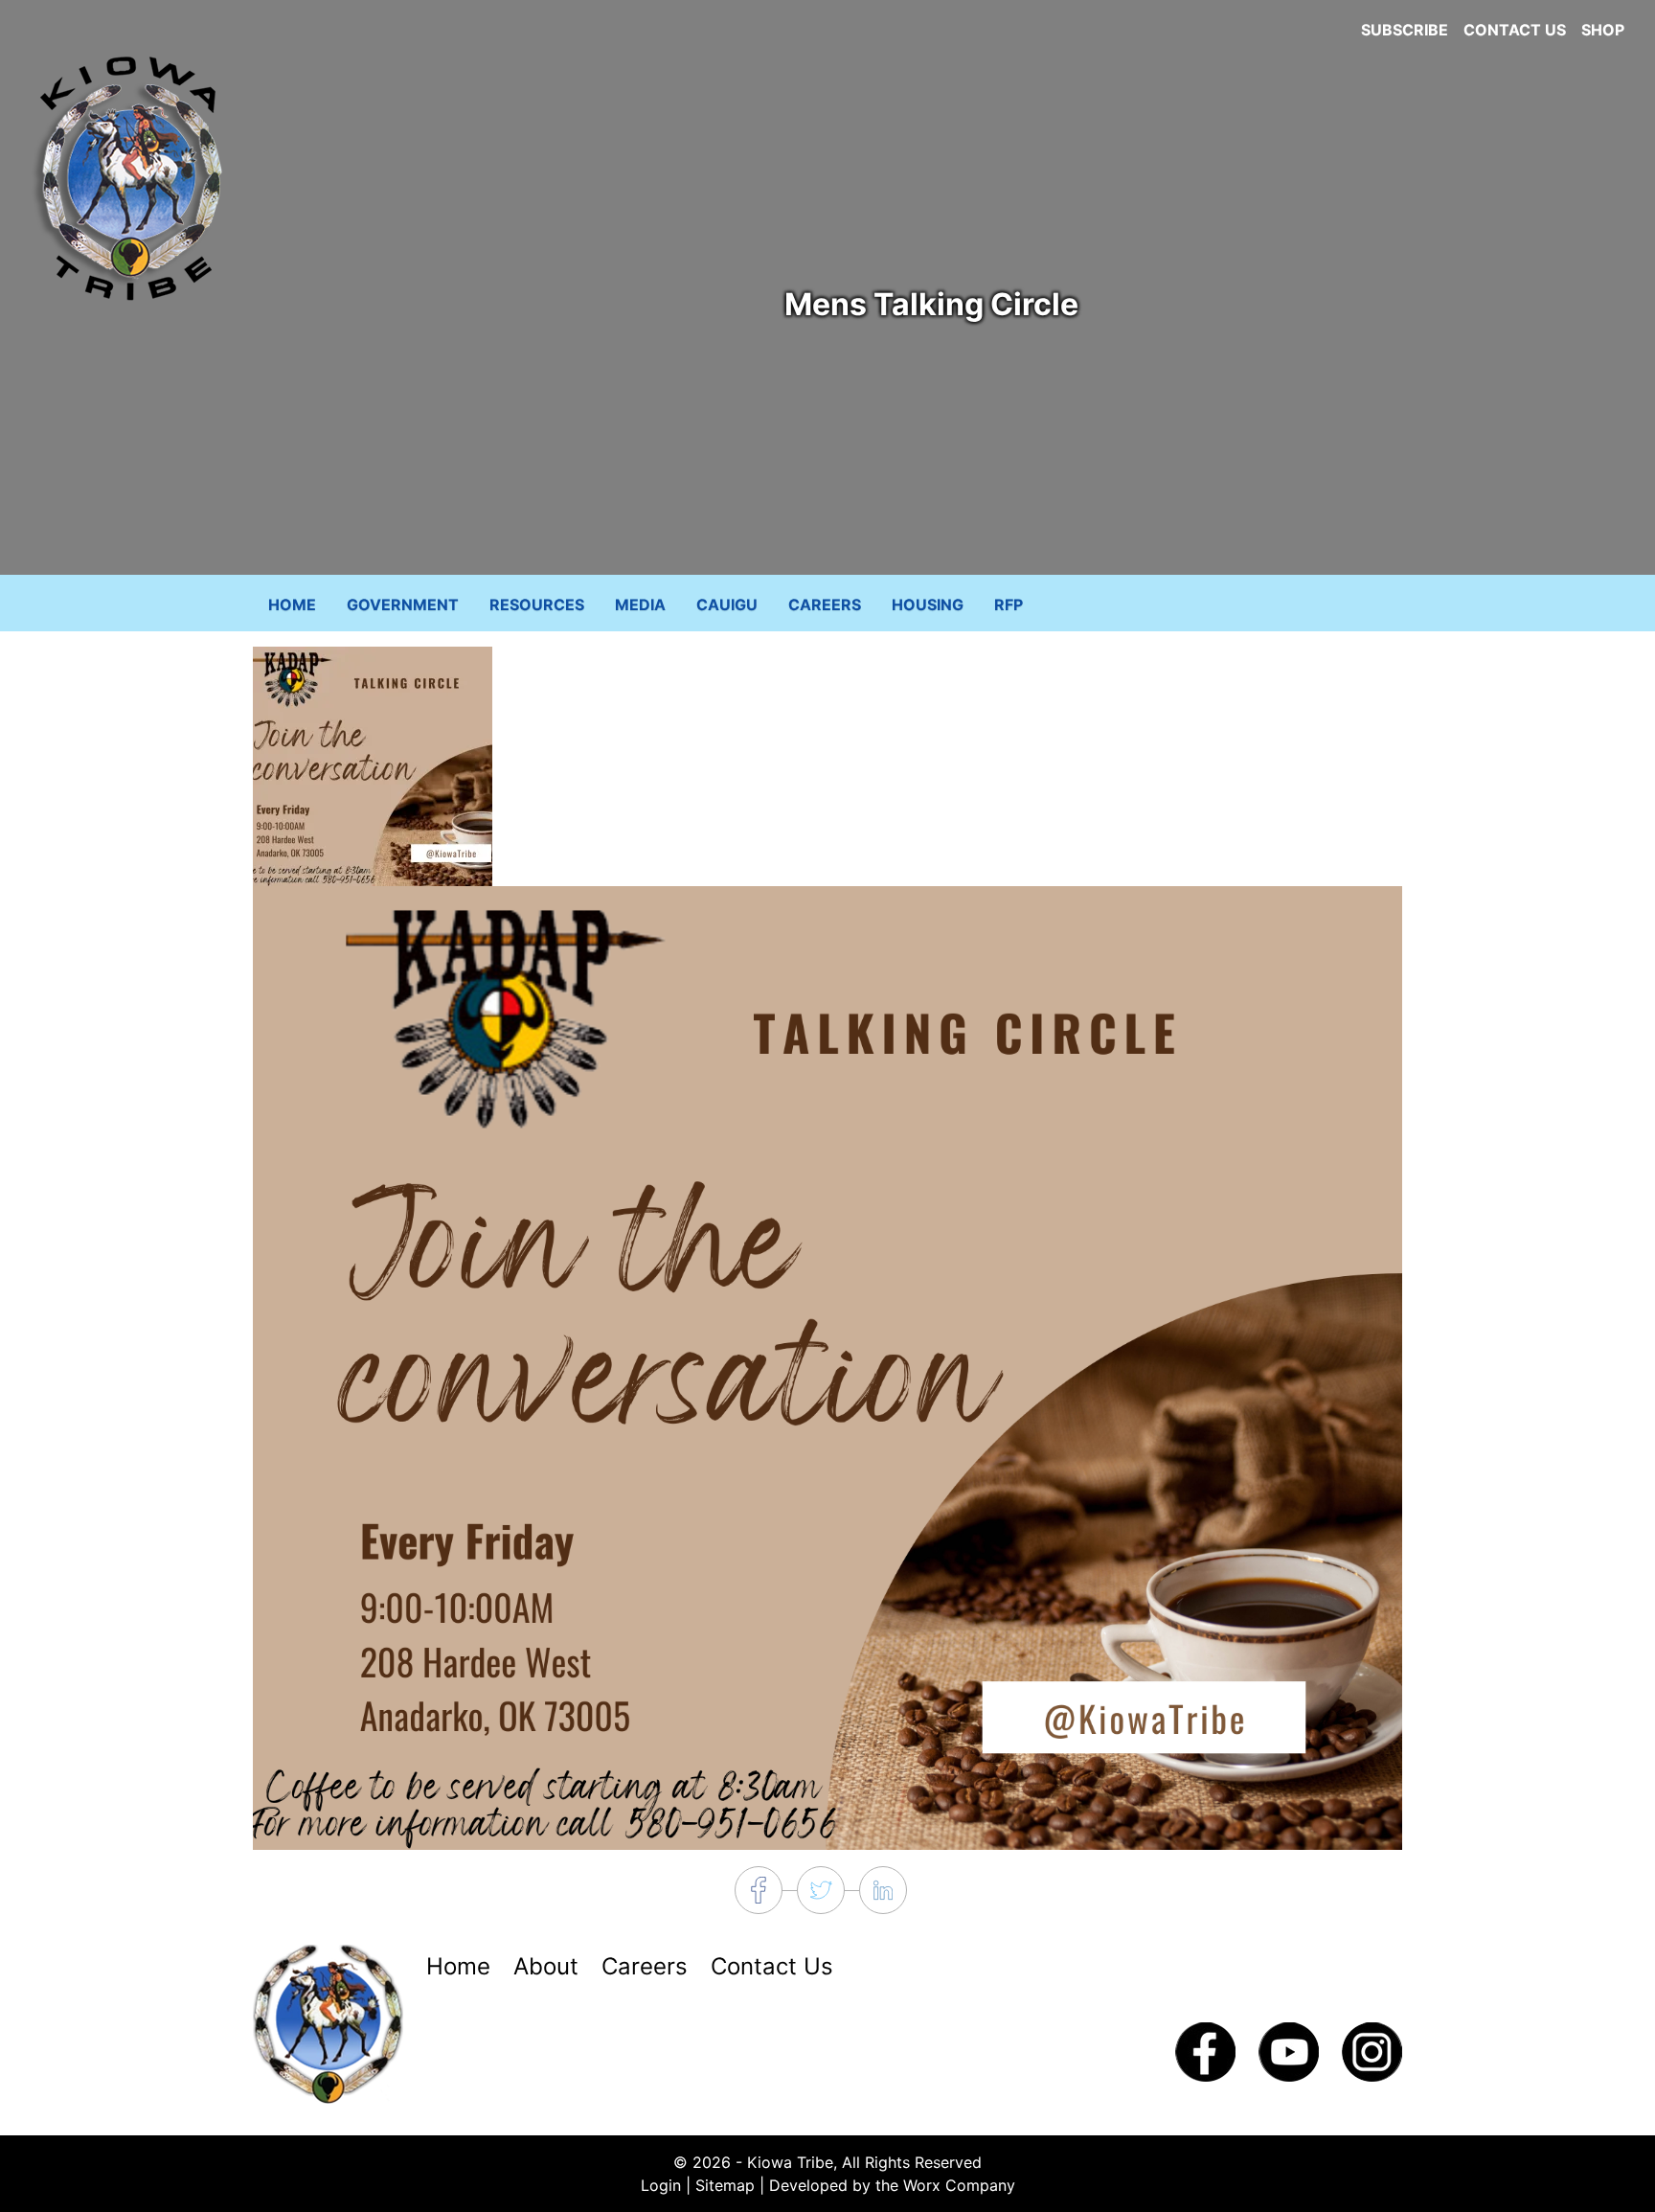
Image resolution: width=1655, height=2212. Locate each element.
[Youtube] (1289, 2050)
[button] (373, 765)
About (546, 1966)
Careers (825, 604)
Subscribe (1405, 30)
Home (292, 604)
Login (661, 2185)
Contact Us (1515, 30)
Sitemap (725, 2185)
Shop (1603, 30)
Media (640, 604)
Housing (928, 604)
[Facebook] (1205, 2050)
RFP (1009, 604)
